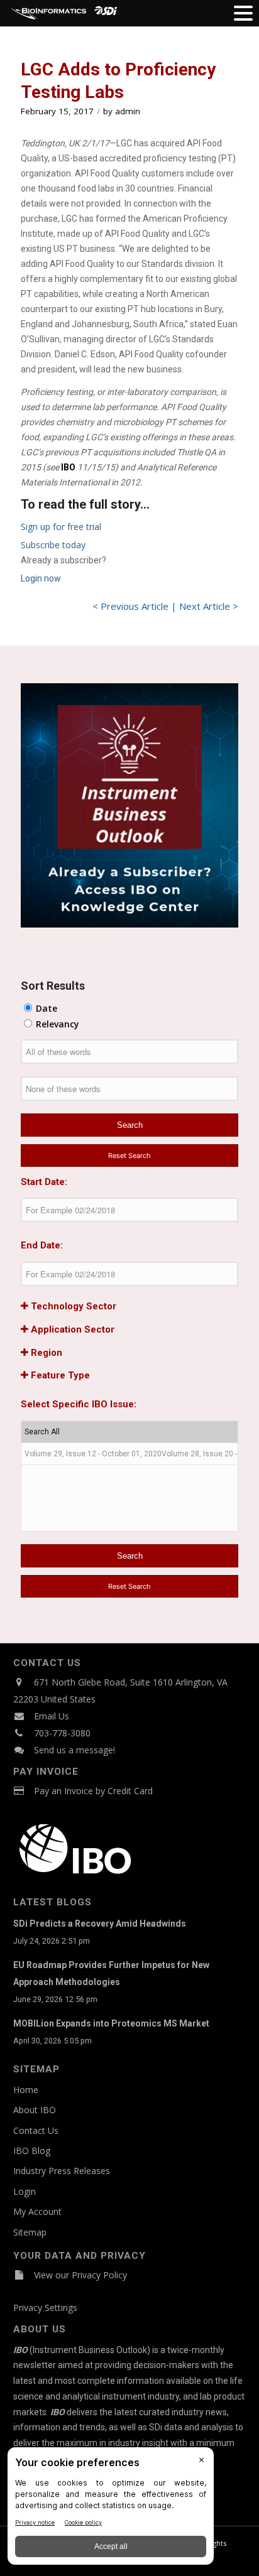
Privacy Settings (45, 2308)
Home (26, 2090)
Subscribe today (53, 545)
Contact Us (36, 2130)
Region (45, 1353)
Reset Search (129, 1155)
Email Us (52, 1716)
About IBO (35, 2110)
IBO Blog (32, 2151)
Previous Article (135, 606)
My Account (37, 2211)
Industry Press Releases (62, 2171)
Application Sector (71, 1329)
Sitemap (30, 2232)
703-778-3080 (62, 1733)
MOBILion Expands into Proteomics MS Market (111, 2023)
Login (25, 2191)
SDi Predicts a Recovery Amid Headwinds (100, 1924)
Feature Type (59, 1375)
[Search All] (129, 1432)
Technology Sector (72, 1306)
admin (128, 111)
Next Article (205, 606)
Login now (41, 578)
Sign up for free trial (61, 527)
